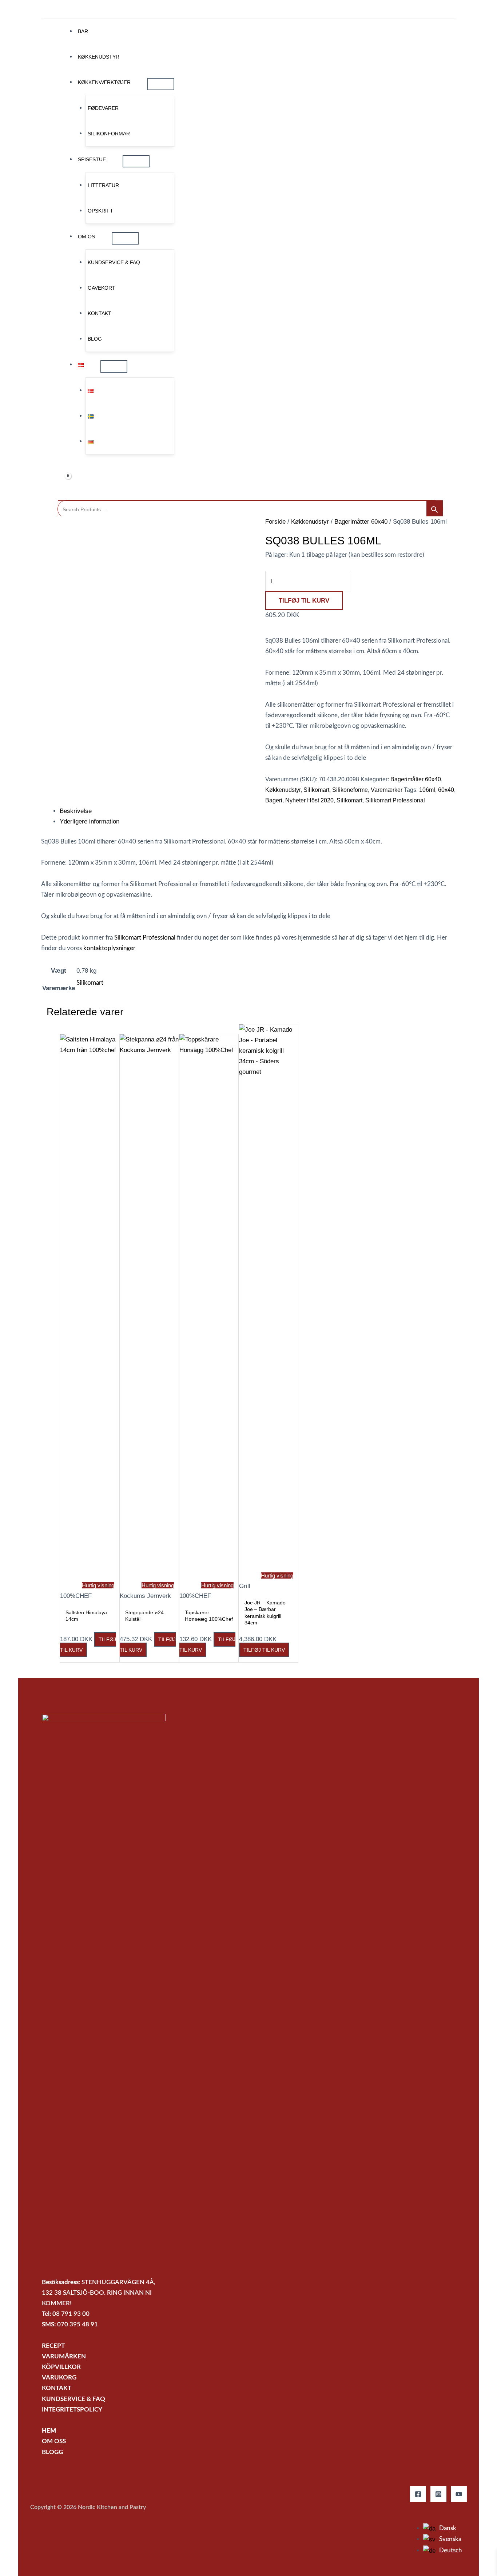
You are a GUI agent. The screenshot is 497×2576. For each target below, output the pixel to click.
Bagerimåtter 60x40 (361, 522)
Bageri (274, 800)
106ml (427, 790)
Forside (275, 522)
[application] (134, 82)
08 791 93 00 (71, 2314)
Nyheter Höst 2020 (309, 800)
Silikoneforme (350, 790)
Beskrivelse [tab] (76, 811)
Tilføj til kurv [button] (264, 1650)
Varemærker (387, 790)
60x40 (446, 790)
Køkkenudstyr (310, 522)
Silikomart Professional (395, 800)
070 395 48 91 (77, 2324)
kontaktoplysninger (109, 948)
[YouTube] (459, 2494)
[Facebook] (418, 2494)
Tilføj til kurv (304, 601)
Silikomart (316, 790)
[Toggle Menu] (161, 84)
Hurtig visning (98, 1585)
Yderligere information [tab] (90, 821)
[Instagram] (438, 2494)
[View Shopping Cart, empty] (63, 477)
